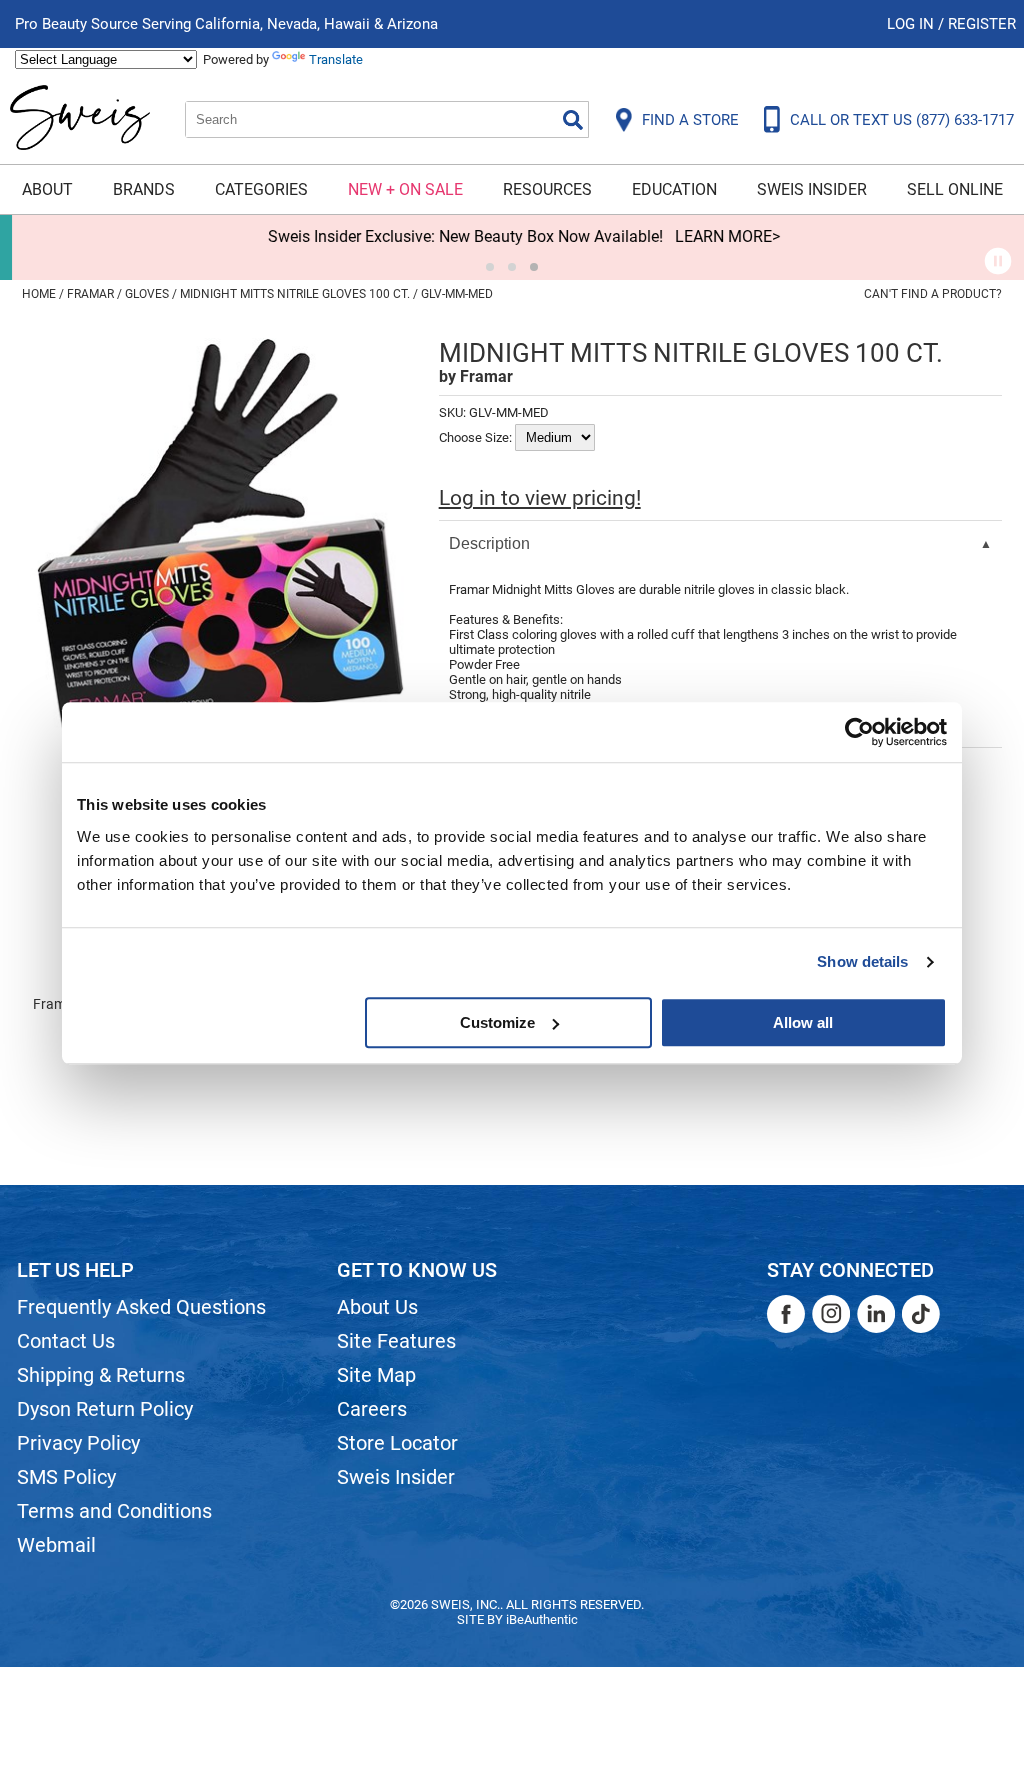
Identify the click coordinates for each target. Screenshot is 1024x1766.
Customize (497, 1022)
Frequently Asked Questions (141, 1307)
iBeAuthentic (542, 1619)
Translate (336, 59)
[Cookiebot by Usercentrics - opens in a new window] (859, 732)
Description (489, 543)
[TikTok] (921, 1314)
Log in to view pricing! (540, 498)
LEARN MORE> (715, 236)
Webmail (56, 1545)
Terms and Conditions (114, 1511)
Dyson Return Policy (105, 1409)
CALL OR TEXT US (902, 120)
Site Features (396, 1341)
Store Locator (397, 1443)
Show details (862, 961)
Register (982, 24)
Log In (912, 24)
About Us (377, 1307)
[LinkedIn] (876, 1314)
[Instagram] (831, 1314)
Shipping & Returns (101, 1375)
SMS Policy (66, 1477)
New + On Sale (405, 189)
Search (573, 120)
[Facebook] (786, 1314)
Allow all (803, 1022)
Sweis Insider (812, 189)
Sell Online (955, 189)
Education (674, 189)
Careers (372, 1409)
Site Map (376, 1375)
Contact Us (66, 1341)
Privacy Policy (78, 1443)
